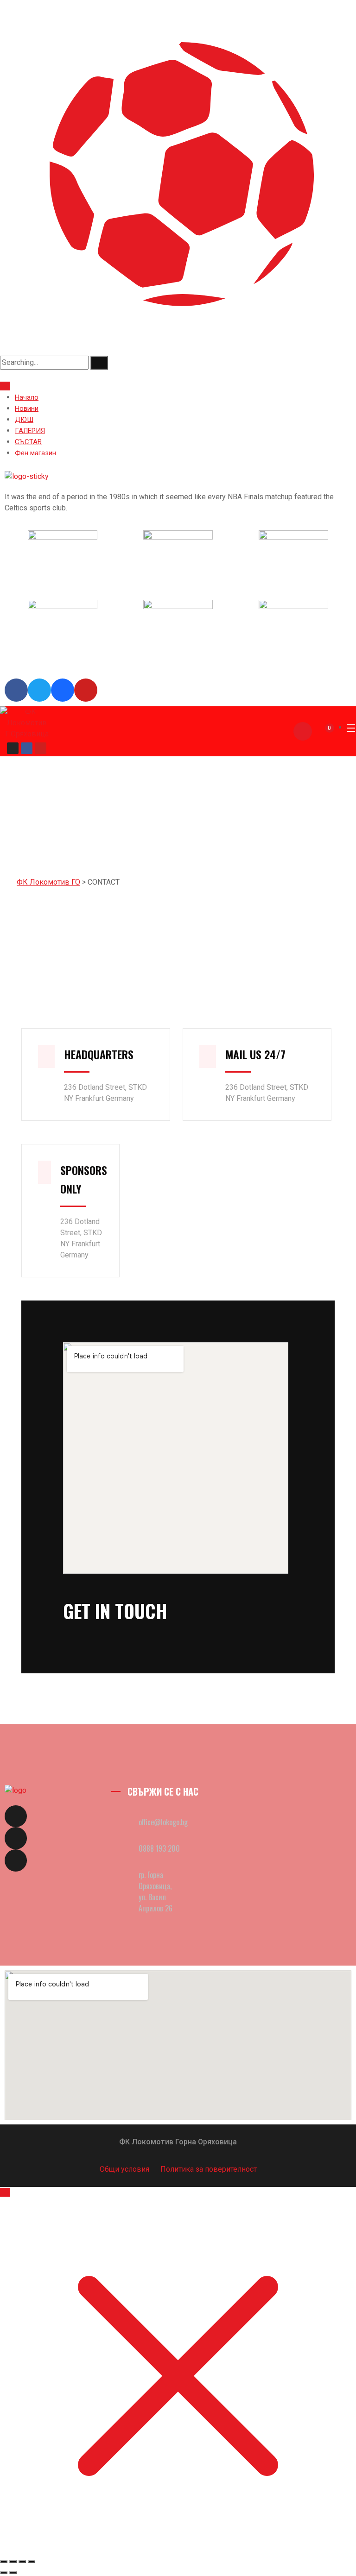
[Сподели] (22, 2562)
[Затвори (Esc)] (32, 2562)
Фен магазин (35, 453)
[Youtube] (41, 748)
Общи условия (125, 2169)
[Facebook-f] (16, 1816)
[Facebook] (27, 748)
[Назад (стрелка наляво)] (4, 2573)
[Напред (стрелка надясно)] (13, 2573)
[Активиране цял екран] (13, 2562)
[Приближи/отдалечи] (4, 2562)
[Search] (99, 363)
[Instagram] (13, 748)
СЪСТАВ (28, 442)
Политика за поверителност (209, 2169)
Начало (27, 397)
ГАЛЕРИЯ (30, 431)
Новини (27, 408)
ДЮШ (24, 420)
